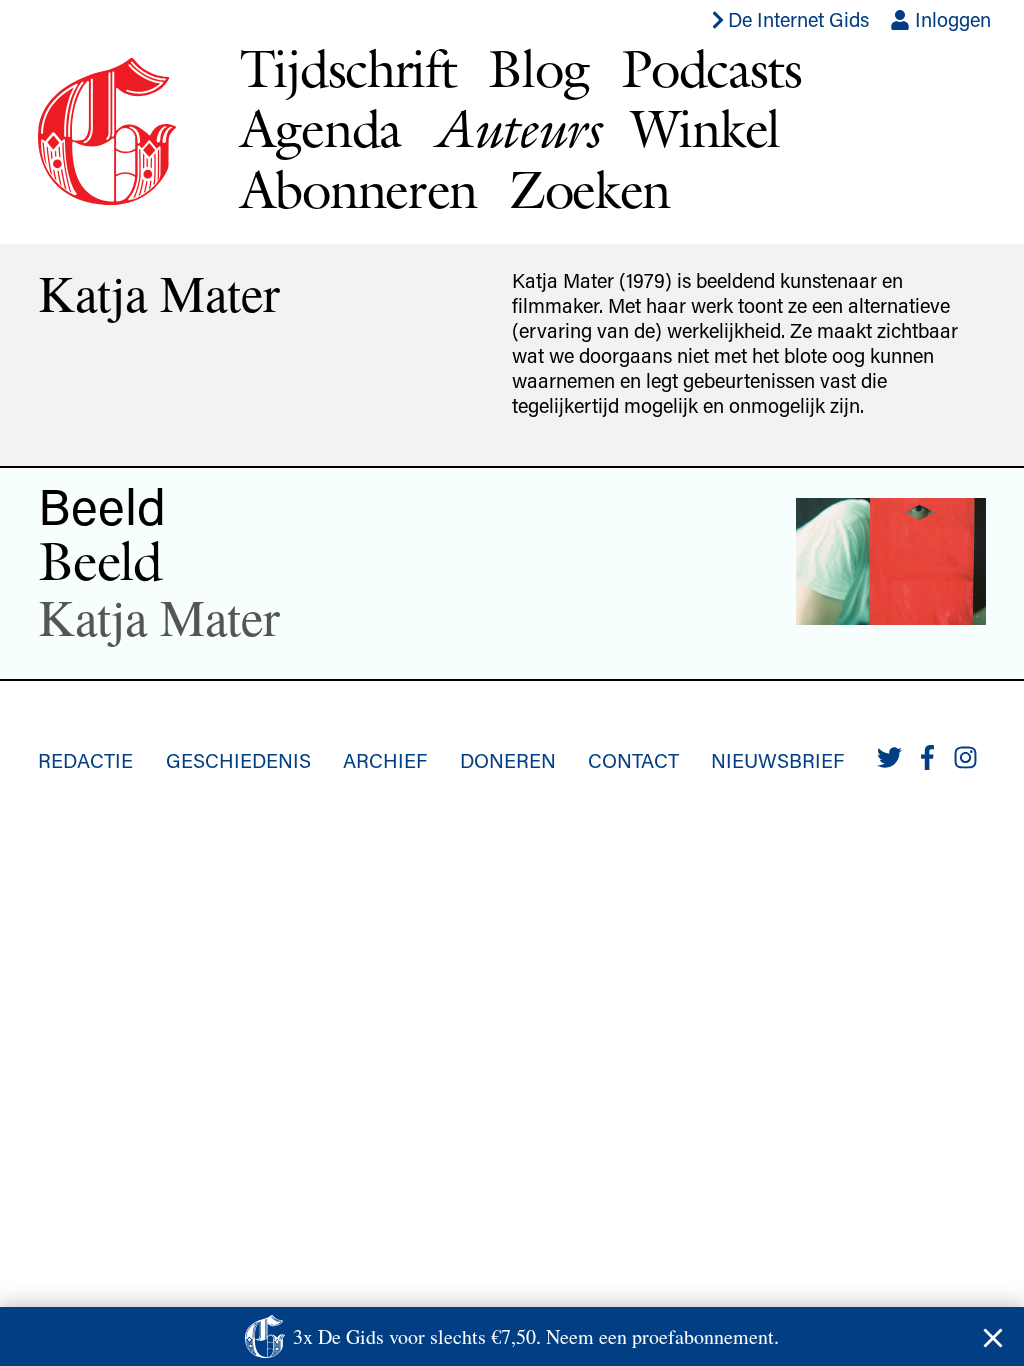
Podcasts (711, 68)
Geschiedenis (238, 760)
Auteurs (516, 128)
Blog (538, 68)
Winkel (705, 128)
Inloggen (950, 19)
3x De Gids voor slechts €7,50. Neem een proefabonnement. (536, 1336)
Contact (633, 760)
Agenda (320, 128)
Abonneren (358, 189)
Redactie (85, 760)
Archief (385, 760)
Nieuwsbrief (777, 760)
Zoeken (589, 189)
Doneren (508, 760)
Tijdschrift (348, 68)
